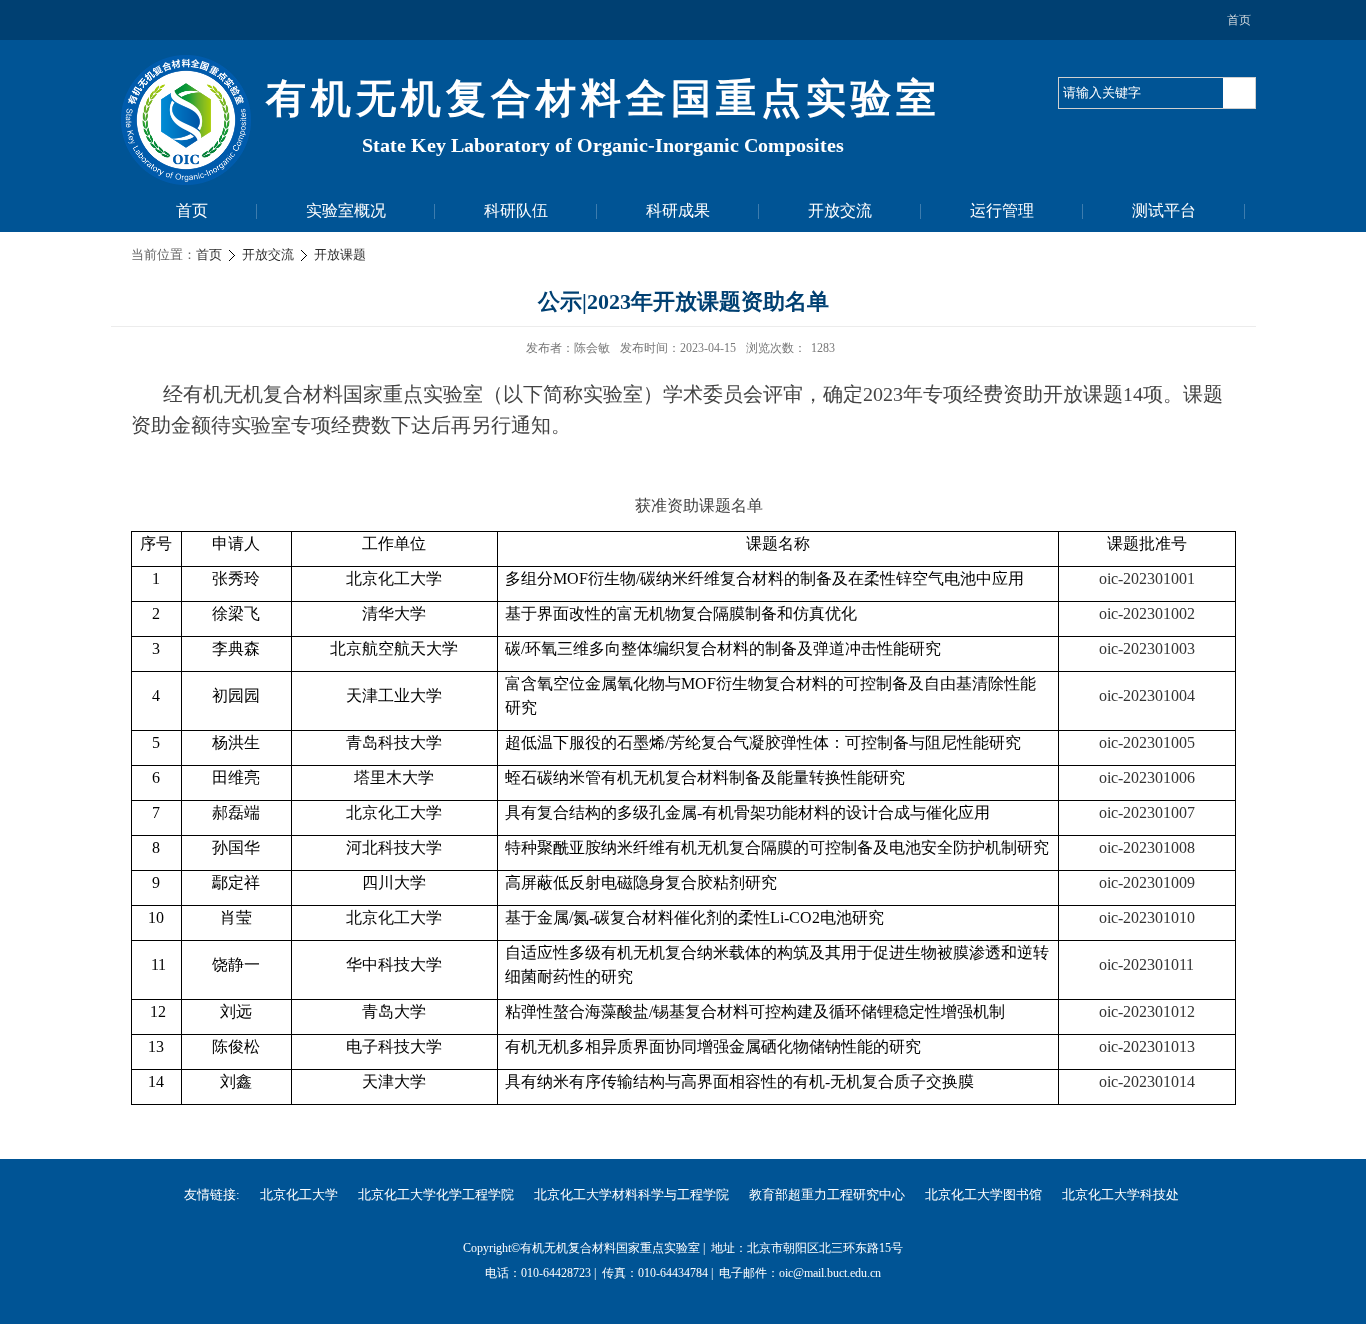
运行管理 (1002, 210)
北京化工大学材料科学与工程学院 (631, 1194)
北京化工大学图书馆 (983, 1194)
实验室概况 (346, 210)
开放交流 (840, 210)
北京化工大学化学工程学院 (436, 1194)
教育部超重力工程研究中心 (827, 1194)
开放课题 (340, 254)
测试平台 (1164, 210)
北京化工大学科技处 (1120, 1194)
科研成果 (678, 210)
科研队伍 (516, 210)
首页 (1239, 20)
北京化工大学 (299, 1194)
